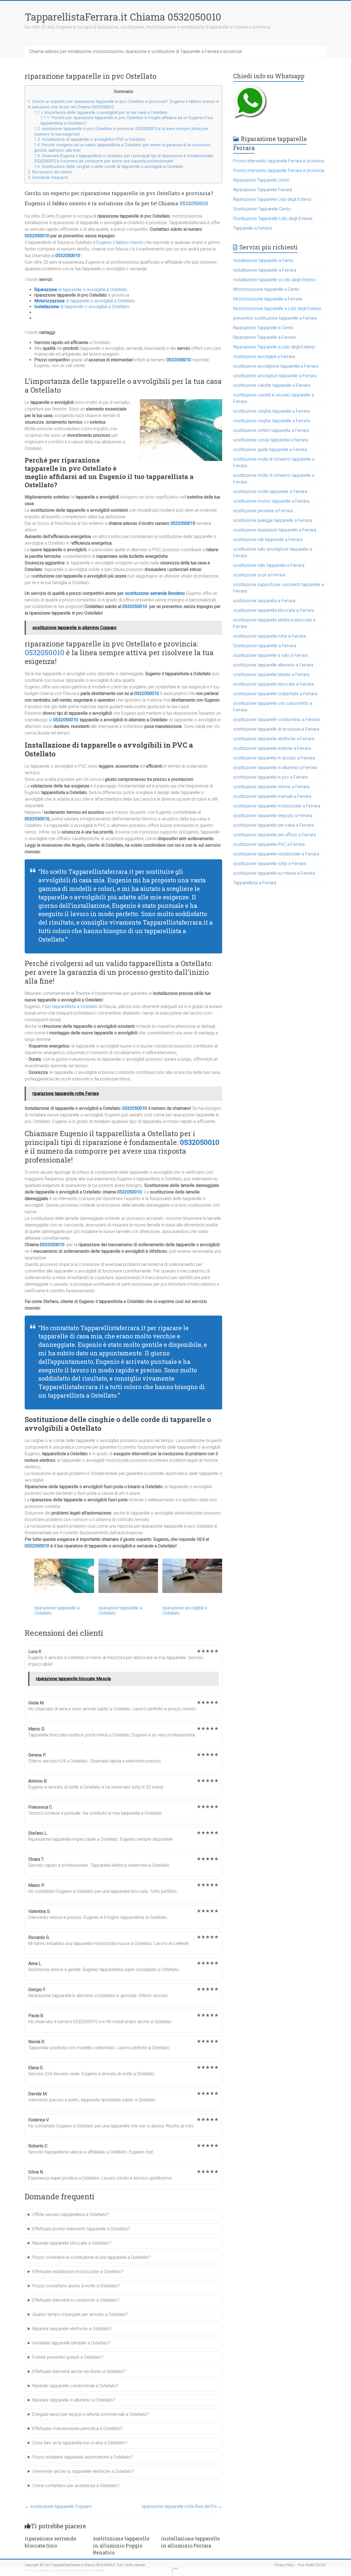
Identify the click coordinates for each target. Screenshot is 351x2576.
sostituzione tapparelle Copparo (58, 2506)
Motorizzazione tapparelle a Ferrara (268, 299)
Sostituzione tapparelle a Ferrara (264, 646)
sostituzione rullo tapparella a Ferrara (269, 565)
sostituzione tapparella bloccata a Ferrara (273, 610)
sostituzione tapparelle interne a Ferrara (271, 787)
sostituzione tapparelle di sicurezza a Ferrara (276, 729)
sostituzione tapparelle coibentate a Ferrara (275, 694)
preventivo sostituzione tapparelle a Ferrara (275, 318)
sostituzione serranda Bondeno (155, 593)
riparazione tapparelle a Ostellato (57, 1611)
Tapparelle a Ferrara (252, 228)
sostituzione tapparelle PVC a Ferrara (269, 844)
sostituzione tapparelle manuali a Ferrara (272, 796)
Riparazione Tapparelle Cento (261, 180)
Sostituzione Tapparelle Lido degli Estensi (273, 219)
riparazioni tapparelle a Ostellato (120, 1611)
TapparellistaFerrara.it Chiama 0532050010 (123, 17)
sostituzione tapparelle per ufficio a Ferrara (274, 835)
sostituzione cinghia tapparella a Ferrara (271, 411)
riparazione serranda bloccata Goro (50, 2542)
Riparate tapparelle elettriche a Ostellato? (72, 2329)
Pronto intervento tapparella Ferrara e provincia (279, 161)
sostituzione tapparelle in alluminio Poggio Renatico (121, 2545)
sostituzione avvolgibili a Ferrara (264, 357)
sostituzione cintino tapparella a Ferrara (271, 430)
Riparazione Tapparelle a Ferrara (264, 337)
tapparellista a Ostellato (75, 1007)
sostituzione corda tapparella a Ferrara (271, 440)
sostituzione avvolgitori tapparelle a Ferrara (275, 376)
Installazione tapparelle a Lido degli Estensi (274, 280)
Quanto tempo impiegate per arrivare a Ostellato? (80, 2314)
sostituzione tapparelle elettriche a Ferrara (274, 739)
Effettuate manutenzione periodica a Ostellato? (78, 2429)
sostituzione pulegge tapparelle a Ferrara (272, 520)
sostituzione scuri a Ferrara (259, 575)
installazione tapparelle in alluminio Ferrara (190, 2542)
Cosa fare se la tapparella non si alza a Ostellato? (80, 2443)
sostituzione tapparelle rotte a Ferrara (269, 864)
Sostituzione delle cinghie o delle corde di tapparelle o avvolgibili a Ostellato (109, 167)
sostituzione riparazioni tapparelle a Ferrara (275, 530)
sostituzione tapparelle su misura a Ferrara (274, 873)
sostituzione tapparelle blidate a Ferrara (271, 675)
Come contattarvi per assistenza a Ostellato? (76, 2486)
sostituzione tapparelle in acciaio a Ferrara (274, 758)
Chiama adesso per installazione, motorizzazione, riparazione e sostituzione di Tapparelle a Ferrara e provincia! (135, 51)
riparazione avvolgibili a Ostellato (185, 1611)
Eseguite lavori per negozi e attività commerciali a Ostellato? (90, 2414)
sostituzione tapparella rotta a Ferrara (269, 636)
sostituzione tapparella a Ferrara (264, 601)
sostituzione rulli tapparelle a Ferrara (268, 540)
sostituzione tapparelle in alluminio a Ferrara (275, 768)
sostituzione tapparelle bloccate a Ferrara (273, 684)
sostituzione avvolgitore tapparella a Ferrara (276, 366)
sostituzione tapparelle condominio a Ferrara (276, 720)
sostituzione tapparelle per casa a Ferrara (273, 825)
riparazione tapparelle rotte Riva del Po (182, 2506)
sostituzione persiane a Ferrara (263, 511)
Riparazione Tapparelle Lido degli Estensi (272, 199)
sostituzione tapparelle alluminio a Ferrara (273, 665)
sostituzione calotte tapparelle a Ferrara (272, 385)
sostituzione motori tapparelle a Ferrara (271, 501)
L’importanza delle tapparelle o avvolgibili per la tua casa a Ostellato (101, 112)
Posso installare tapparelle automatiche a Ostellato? (83, 2457)
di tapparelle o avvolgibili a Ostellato (81, 290)
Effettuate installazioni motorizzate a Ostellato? (78, 2272)
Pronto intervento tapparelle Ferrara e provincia (279, 171)
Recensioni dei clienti (50, 172)
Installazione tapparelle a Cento (263, 261)
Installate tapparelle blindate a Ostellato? (71, 2343)
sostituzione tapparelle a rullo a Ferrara (271, 655)
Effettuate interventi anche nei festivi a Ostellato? (79, 2371)
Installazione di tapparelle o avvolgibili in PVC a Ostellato (90, 139)
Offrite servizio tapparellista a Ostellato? (71, 2215)
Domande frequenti (48, 178)
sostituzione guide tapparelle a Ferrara (270, 450)
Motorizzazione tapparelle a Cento (266, 289)
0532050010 (194, 203)
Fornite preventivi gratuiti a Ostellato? (68, 2357)
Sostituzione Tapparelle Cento (262, 209)
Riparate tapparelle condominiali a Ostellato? (75, 2386)
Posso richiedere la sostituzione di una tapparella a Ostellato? (91, 2257)
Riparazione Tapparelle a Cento (263, 328)
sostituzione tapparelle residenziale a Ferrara (276, 854)
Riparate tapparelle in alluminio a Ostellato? (74, 2400)
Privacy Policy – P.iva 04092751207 (300, 2565)
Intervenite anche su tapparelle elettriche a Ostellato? (83, 2471)
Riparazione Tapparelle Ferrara (263, 190)
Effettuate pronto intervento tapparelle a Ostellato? (81, 2229)
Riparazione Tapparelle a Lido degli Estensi (274, 347)
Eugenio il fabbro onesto (120, 242)
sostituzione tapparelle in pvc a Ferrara (270, 777)
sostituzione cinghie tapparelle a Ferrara (271, 421)
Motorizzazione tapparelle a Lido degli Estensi (277, 309)
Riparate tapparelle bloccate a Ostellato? (72, 2243)
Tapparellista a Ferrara (255, 883)
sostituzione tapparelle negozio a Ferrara (273, 816)
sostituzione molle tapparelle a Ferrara (270, 492)
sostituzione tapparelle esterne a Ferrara (272, 748)
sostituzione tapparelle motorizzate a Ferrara (277, 806)
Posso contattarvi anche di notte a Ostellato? (76, 2286)
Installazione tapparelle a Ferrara (265, 270)
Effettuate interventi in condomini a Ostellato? (76, 2300)
